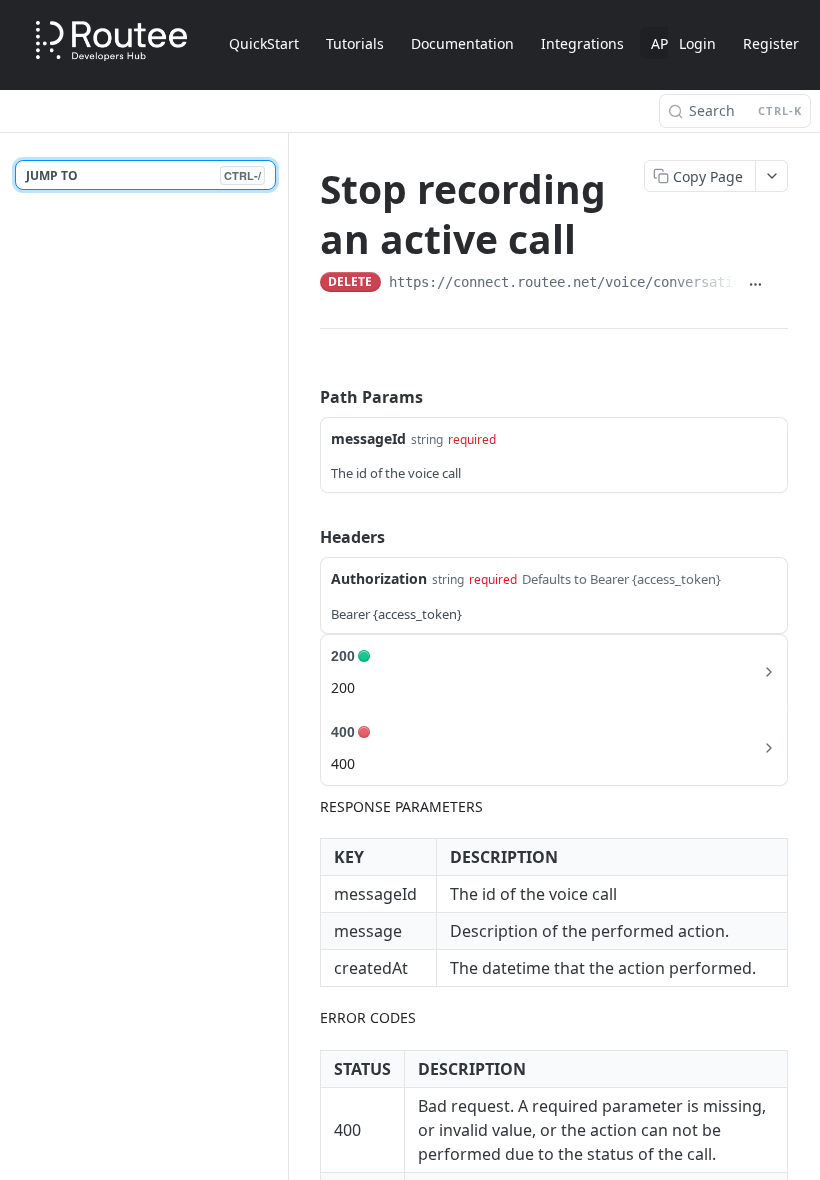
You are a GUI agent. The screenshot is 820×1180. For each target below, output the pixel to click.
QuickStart (264, 43)
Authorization (379, 578)
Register (771, 43)
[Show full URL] (755, 284)
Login (697, 43)
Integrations (582, 43)
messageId (368, 438)
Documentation (462, 43)
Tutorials (355, 43)
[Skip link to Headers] (306, 537)
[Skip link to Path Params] (306, 397)
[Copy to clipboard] (780, 284)
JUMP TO (143, 175)
